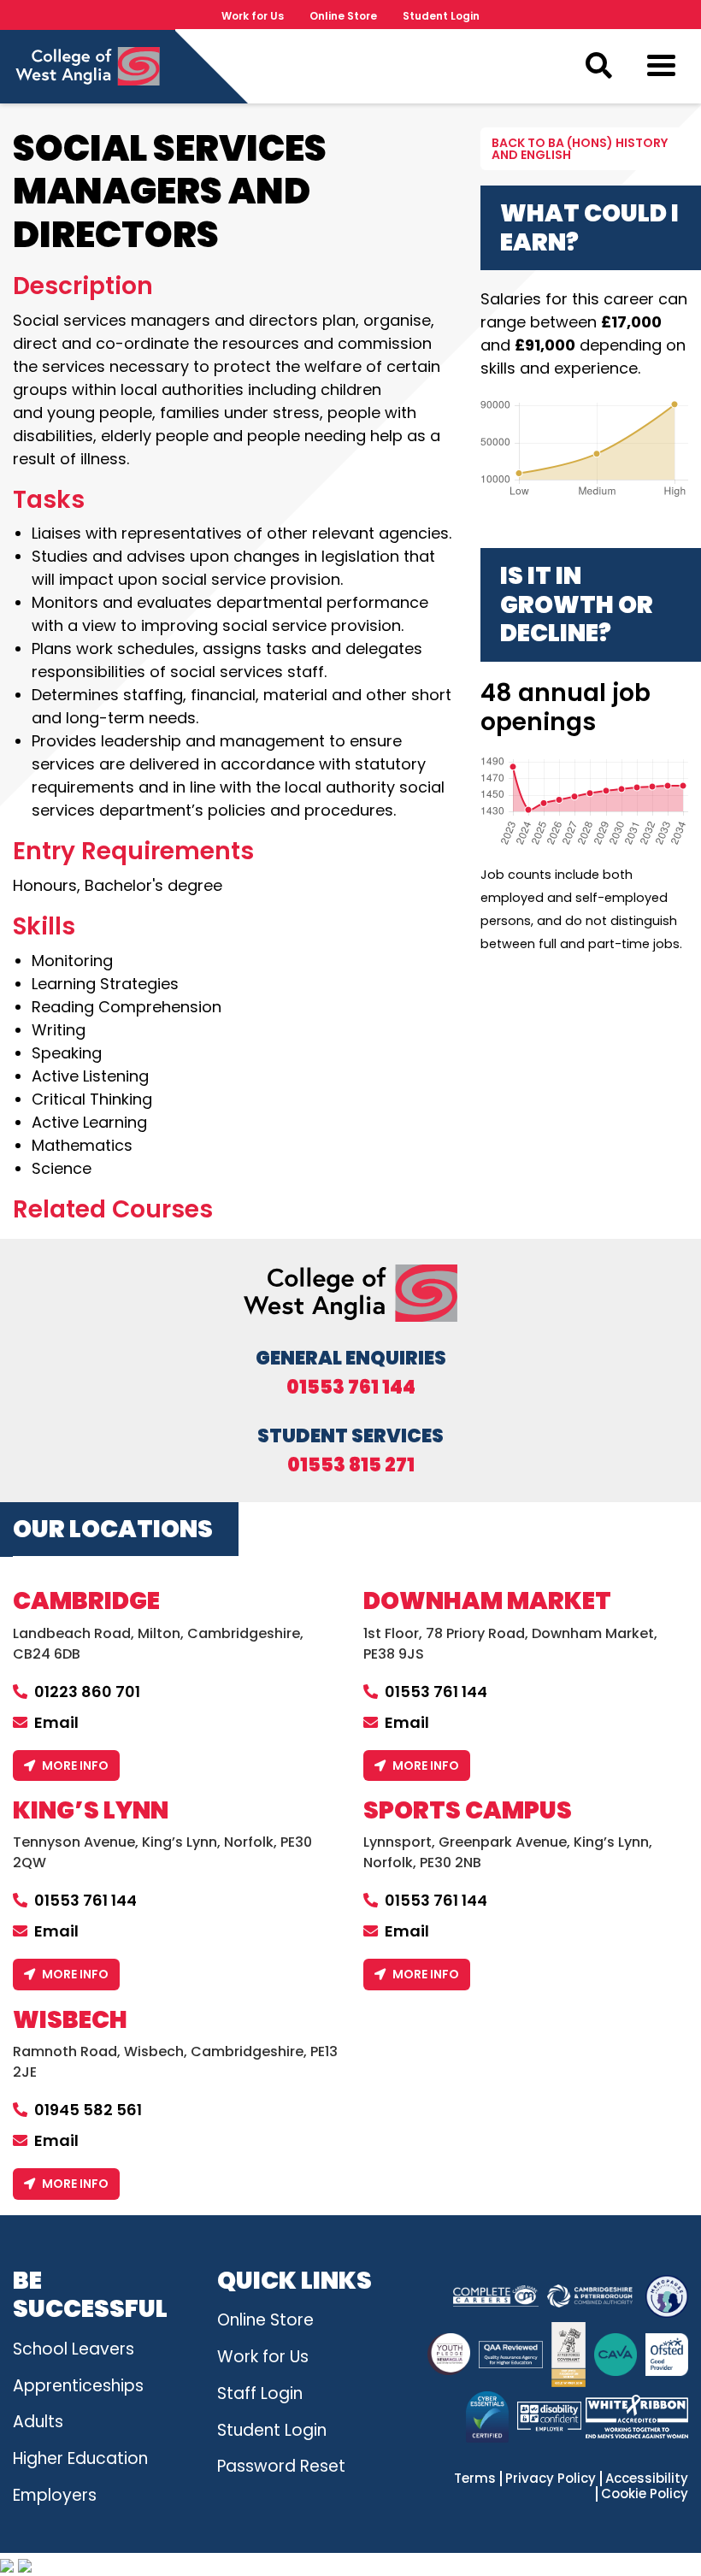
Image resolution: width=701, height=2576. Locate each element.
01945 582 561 (88, 2110)
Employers (55, 2495)
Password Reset (281, 2466)
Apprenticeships (78, 2386)
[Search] (598, 66)
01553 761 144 (351, 1388)
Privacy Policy (551, 2479)
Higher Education (80, 2458)
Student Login (441, 16)
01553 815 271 (351, 1465)
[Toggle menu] (661, 69)
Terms (475, 2479)
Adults (38, 2422)
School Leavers (74, 2349)
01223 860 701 (87, 1692)
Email (56, 1722)
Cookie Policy (645, 2494)
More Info (75, 1765)
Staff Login (260, 2393)
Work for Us (253, 16)
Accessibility (647, 2479)
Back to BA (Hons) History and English (580, 149)
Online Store (343, 16)
